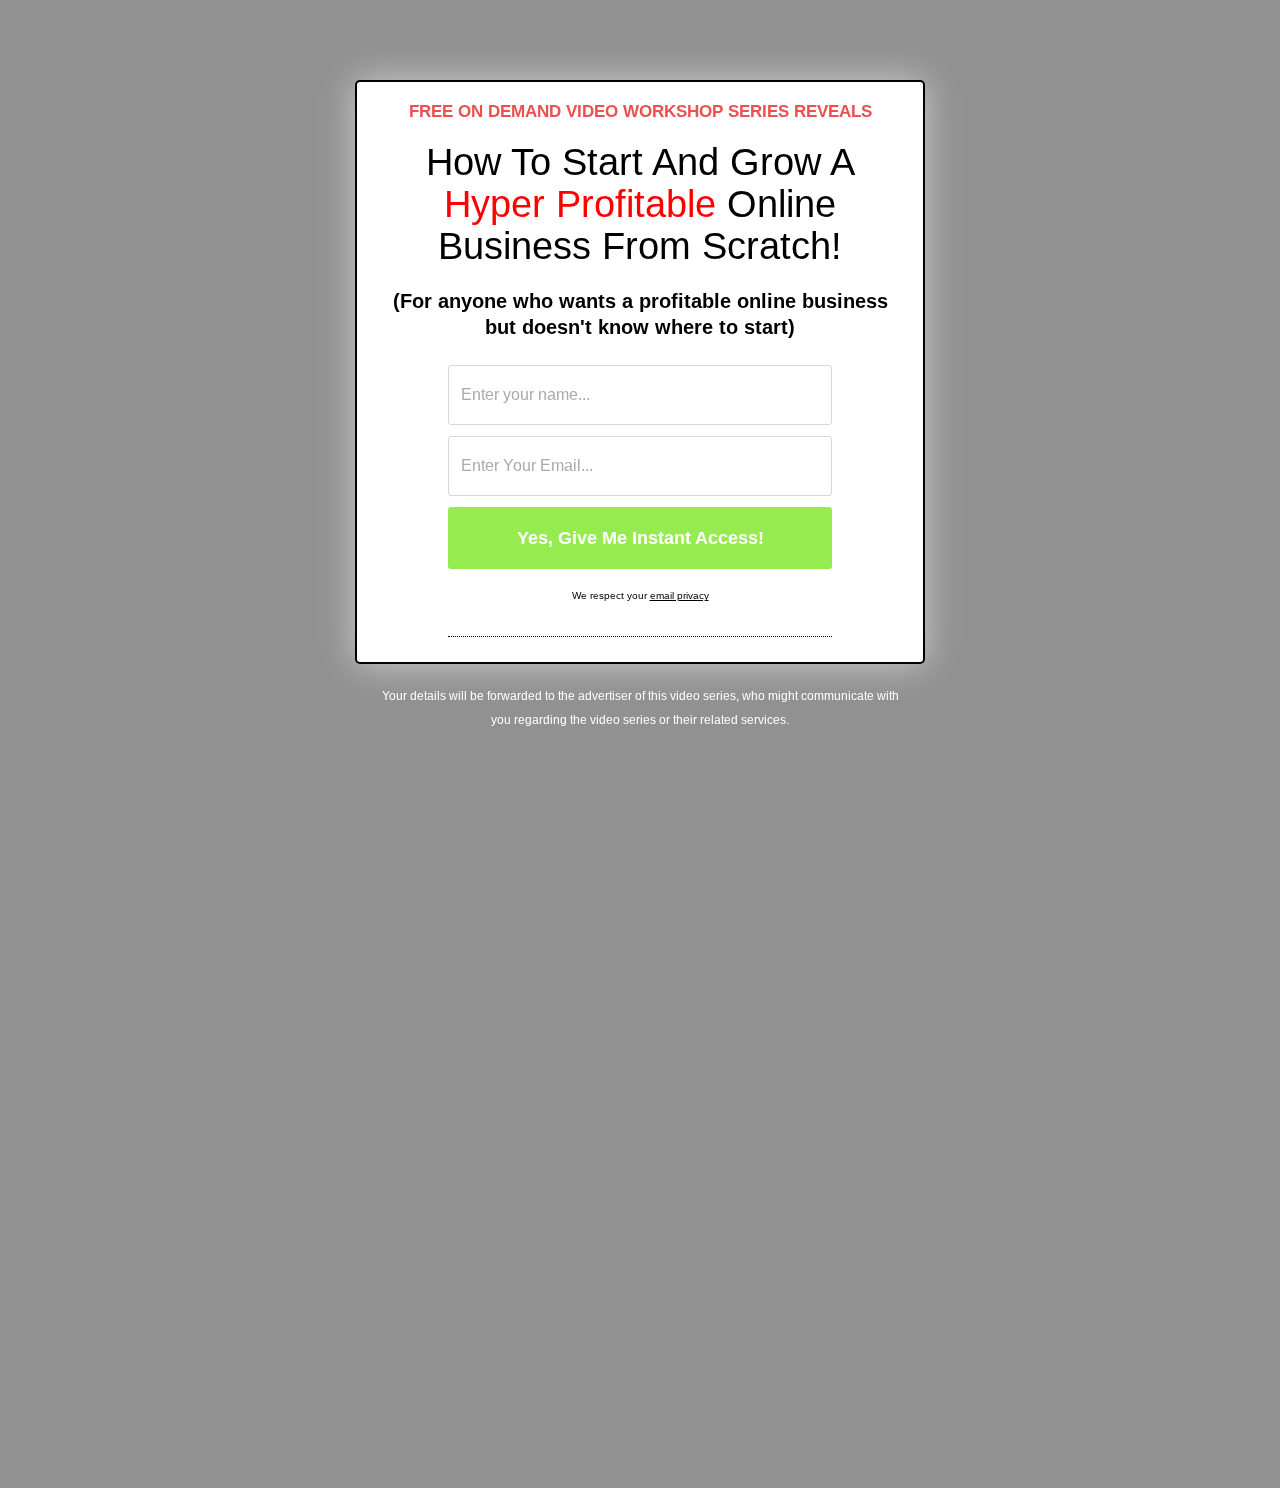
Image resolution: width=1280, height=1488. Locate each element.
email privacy (679, 595)
